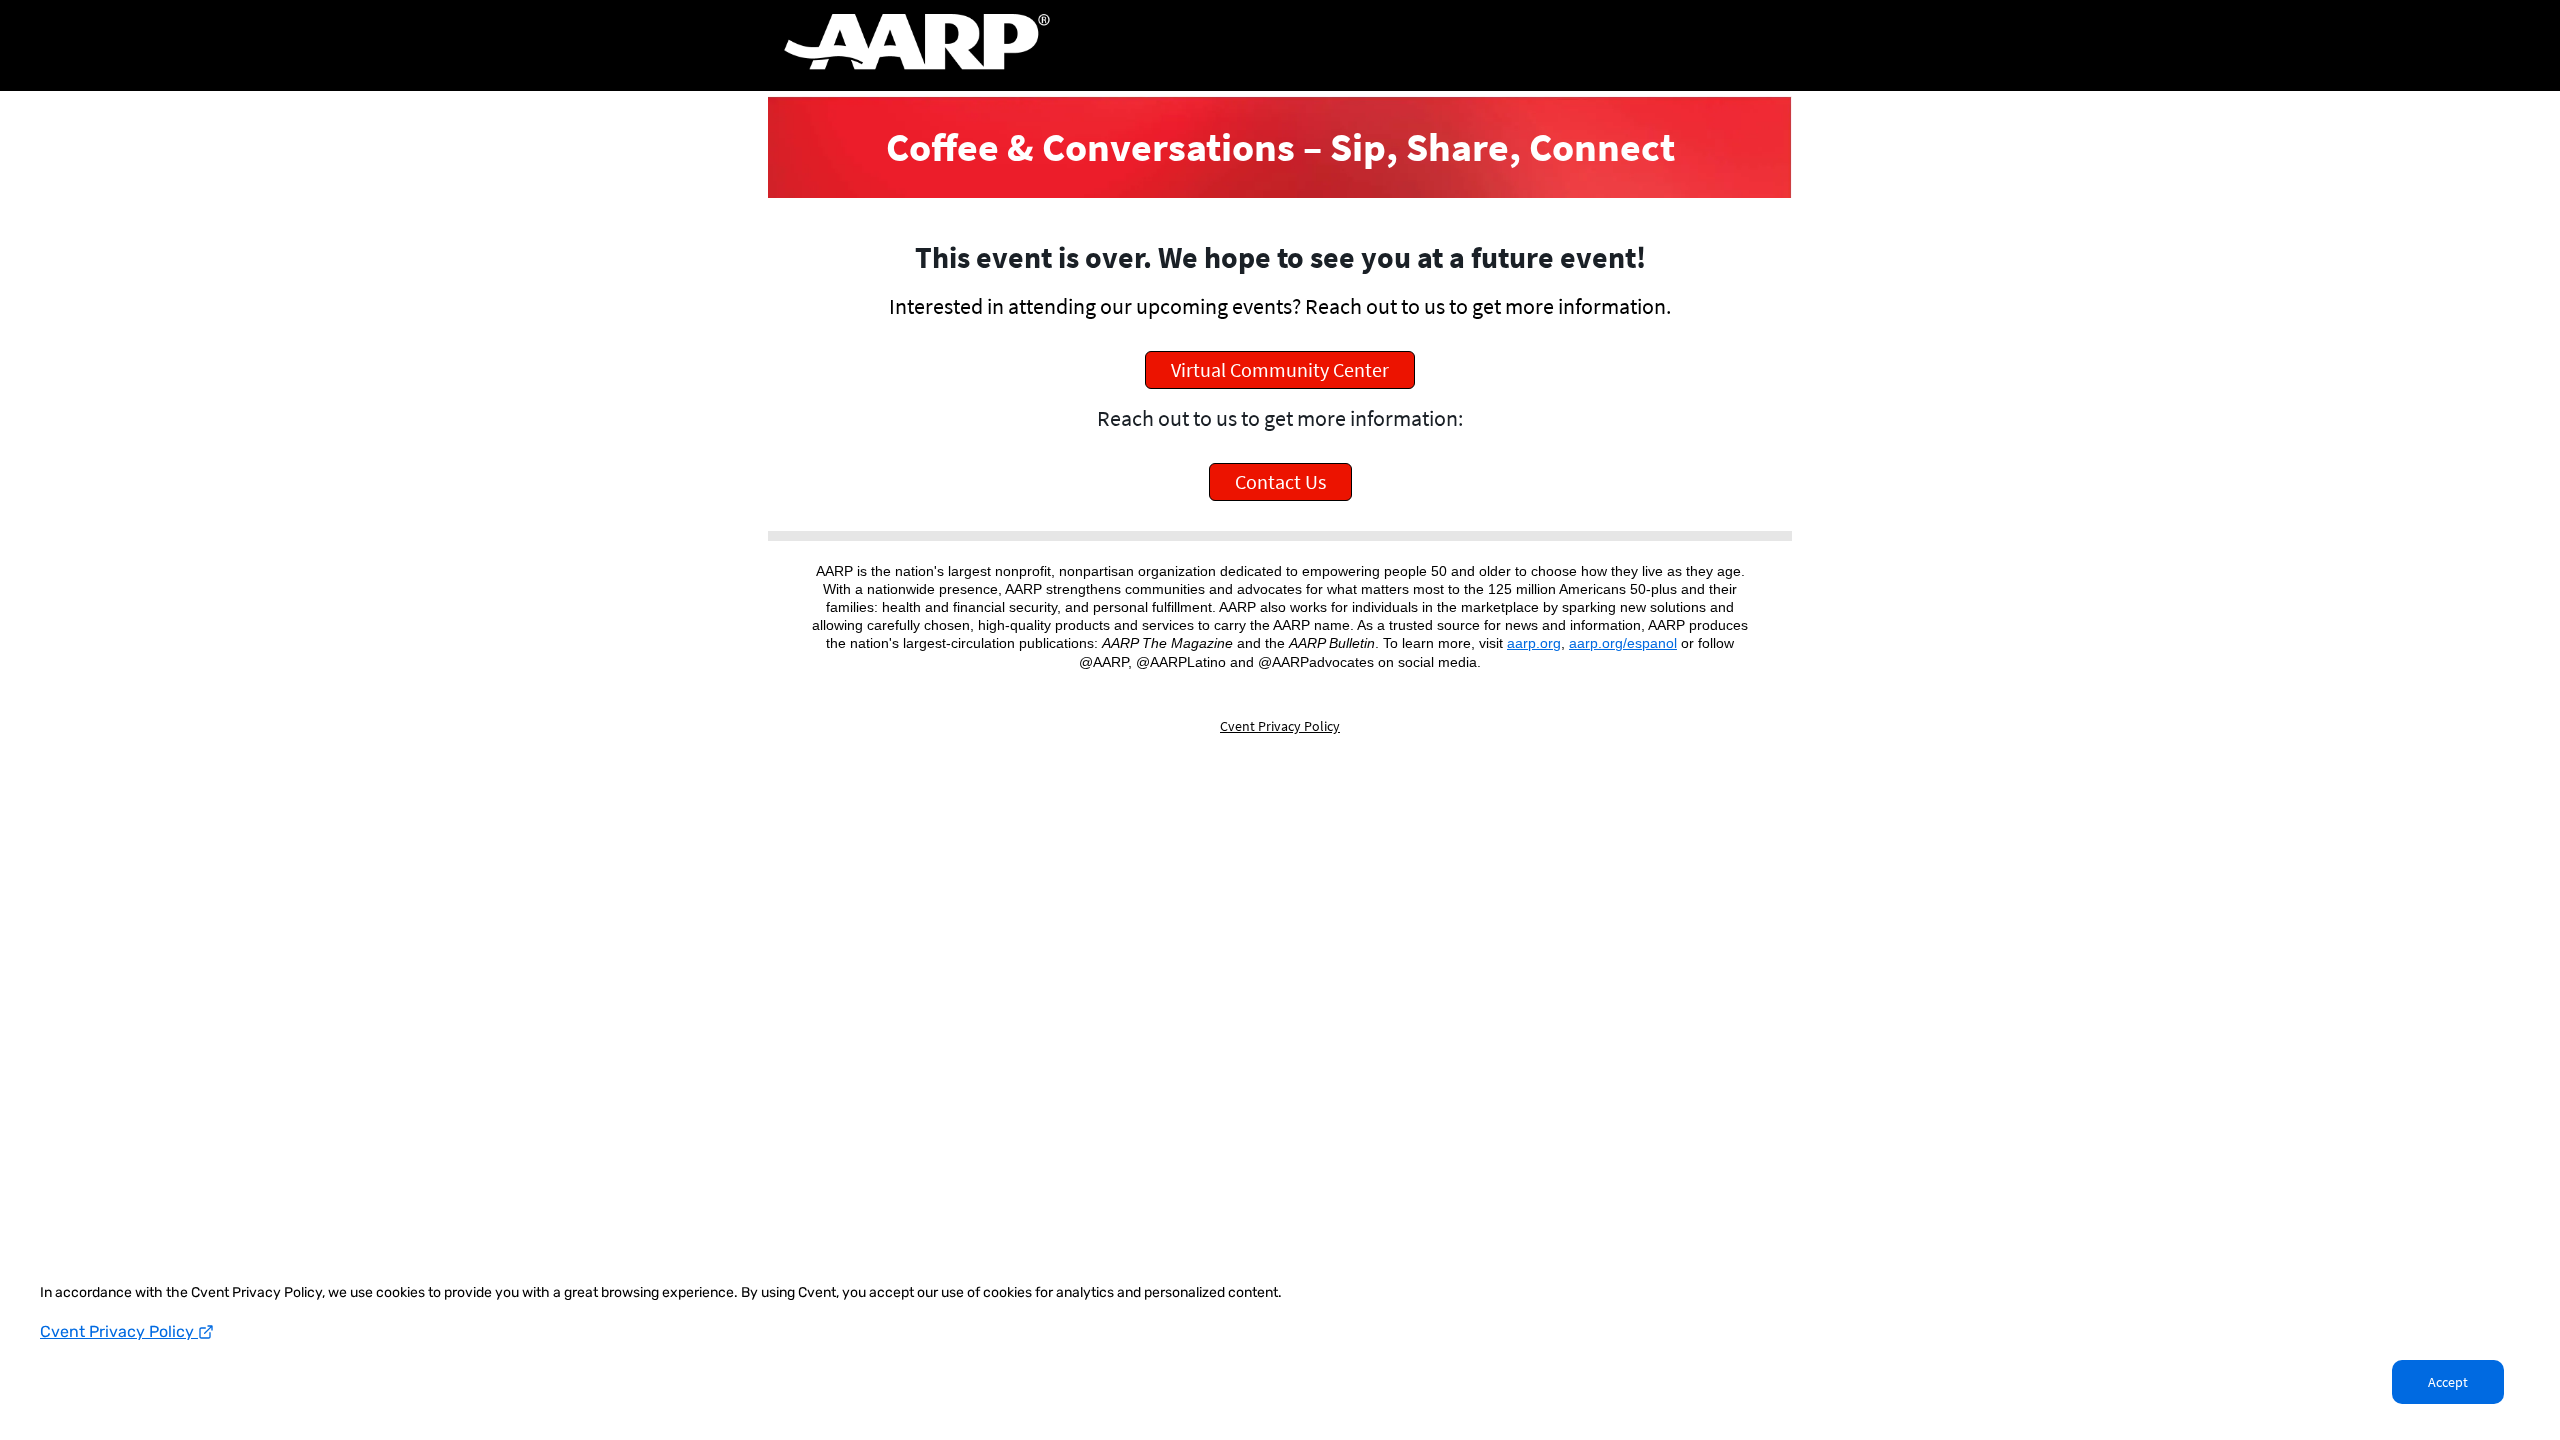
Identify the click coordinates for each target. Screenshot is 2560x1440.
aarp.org (1534, 643)
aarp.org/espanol (1623, 643)
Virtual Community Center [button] (1280, 369)
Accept (2448, 1382)
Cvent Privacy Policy (119, 1331)
